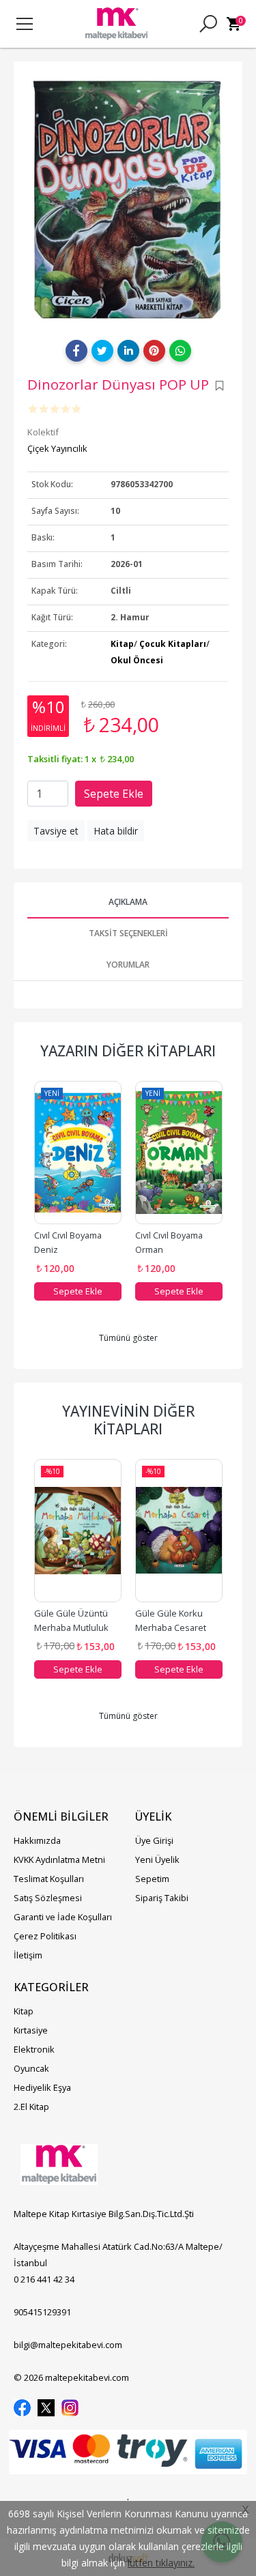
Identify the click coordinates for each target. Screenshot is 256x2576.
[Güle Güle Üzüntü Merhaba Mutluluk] (78, 1531)
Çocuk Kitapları (173, 644)
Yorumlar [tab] (128, 965)
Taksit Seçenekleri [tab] (128, 933)
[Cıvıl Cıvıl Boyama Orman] (179, 1153)
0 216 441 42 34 (44, 2279)
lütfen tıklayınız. (161, 2563)
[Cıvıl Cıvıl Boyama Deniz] (78, 1153)
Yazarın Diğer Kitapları (128, 1051)
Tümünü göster (128, 1338)
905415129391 (42, 2312)
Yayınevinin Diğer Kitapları (128, 1420)
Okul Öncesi (137, 660)
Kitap (122, 644)
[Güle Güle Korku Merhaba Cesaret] (179, 1531)
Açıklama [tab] (128, 902)
